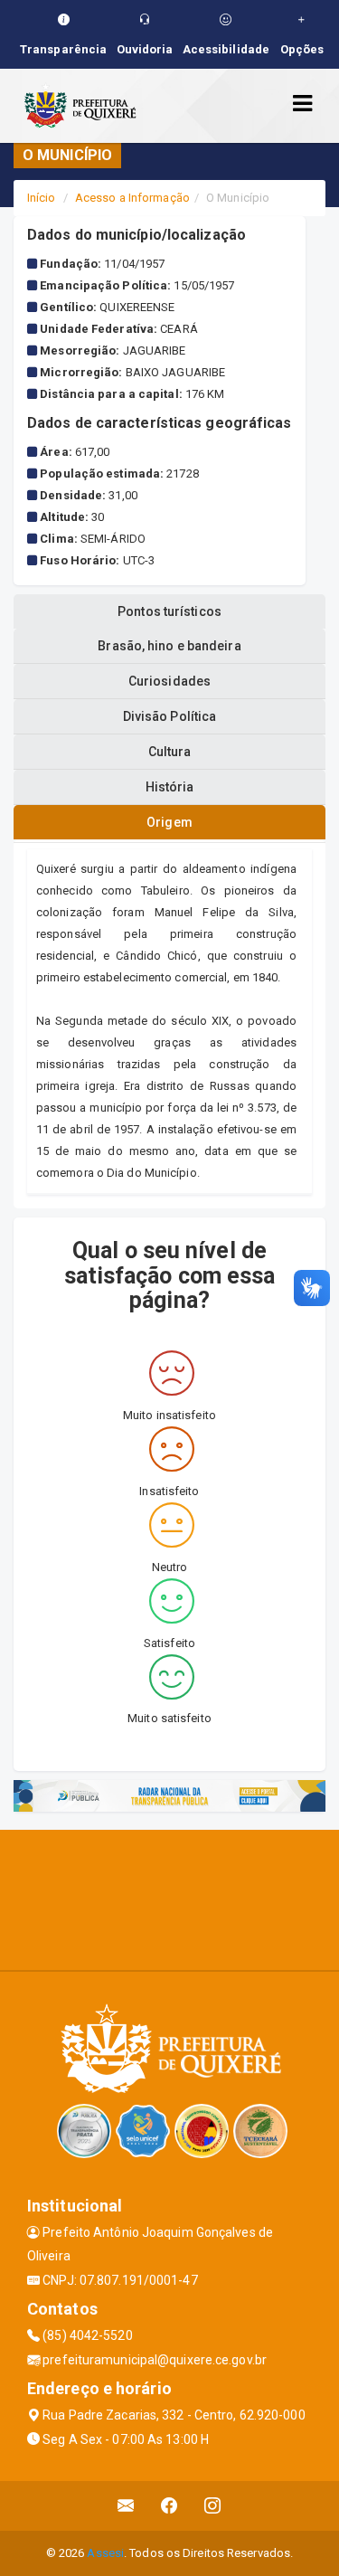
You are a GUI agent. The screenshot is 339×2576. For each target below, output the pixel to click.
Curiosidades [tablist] (169, 681)
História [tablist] (170, 787)
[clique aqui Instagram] (213, 2506)
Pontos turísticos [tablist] (169, 611)
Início (42, 198)
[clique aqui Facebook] (169, 2506)
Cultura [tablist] (170, 752)
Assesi (105, 2553)
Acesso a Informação (132, 198)
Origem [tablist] (169, 822)
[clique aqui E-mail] (126, 2506)
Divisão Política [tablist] (170, 716)
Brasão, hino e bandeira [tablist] (169, 646)
